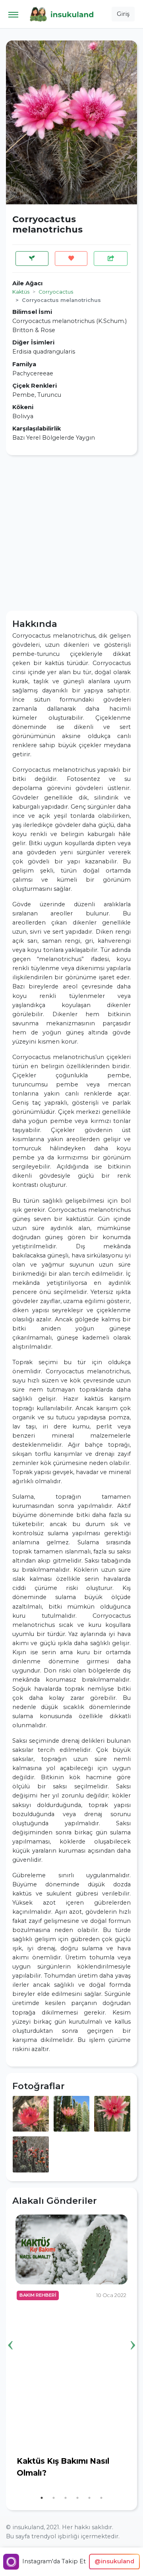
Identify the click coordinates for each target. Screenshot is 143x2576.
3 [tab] (66, 2498)
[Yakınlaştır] (31, 2113)
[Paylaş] (111, 259)
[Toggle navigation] (13, 14)
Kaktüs (21, 292)
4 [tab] (77, 2498)
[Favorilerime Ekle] (71, 259)
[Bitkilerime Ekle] (32, 259)
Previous (10, 2333)
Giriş (123, 14)
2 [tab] (54, 2498)
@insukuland (114, 2561)
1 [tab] (42, 2498)
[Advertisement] (71, 533)
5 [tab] (89, 2498)
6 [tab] (101, 2498)
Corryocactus (56, 292)
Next (133, 2333)
